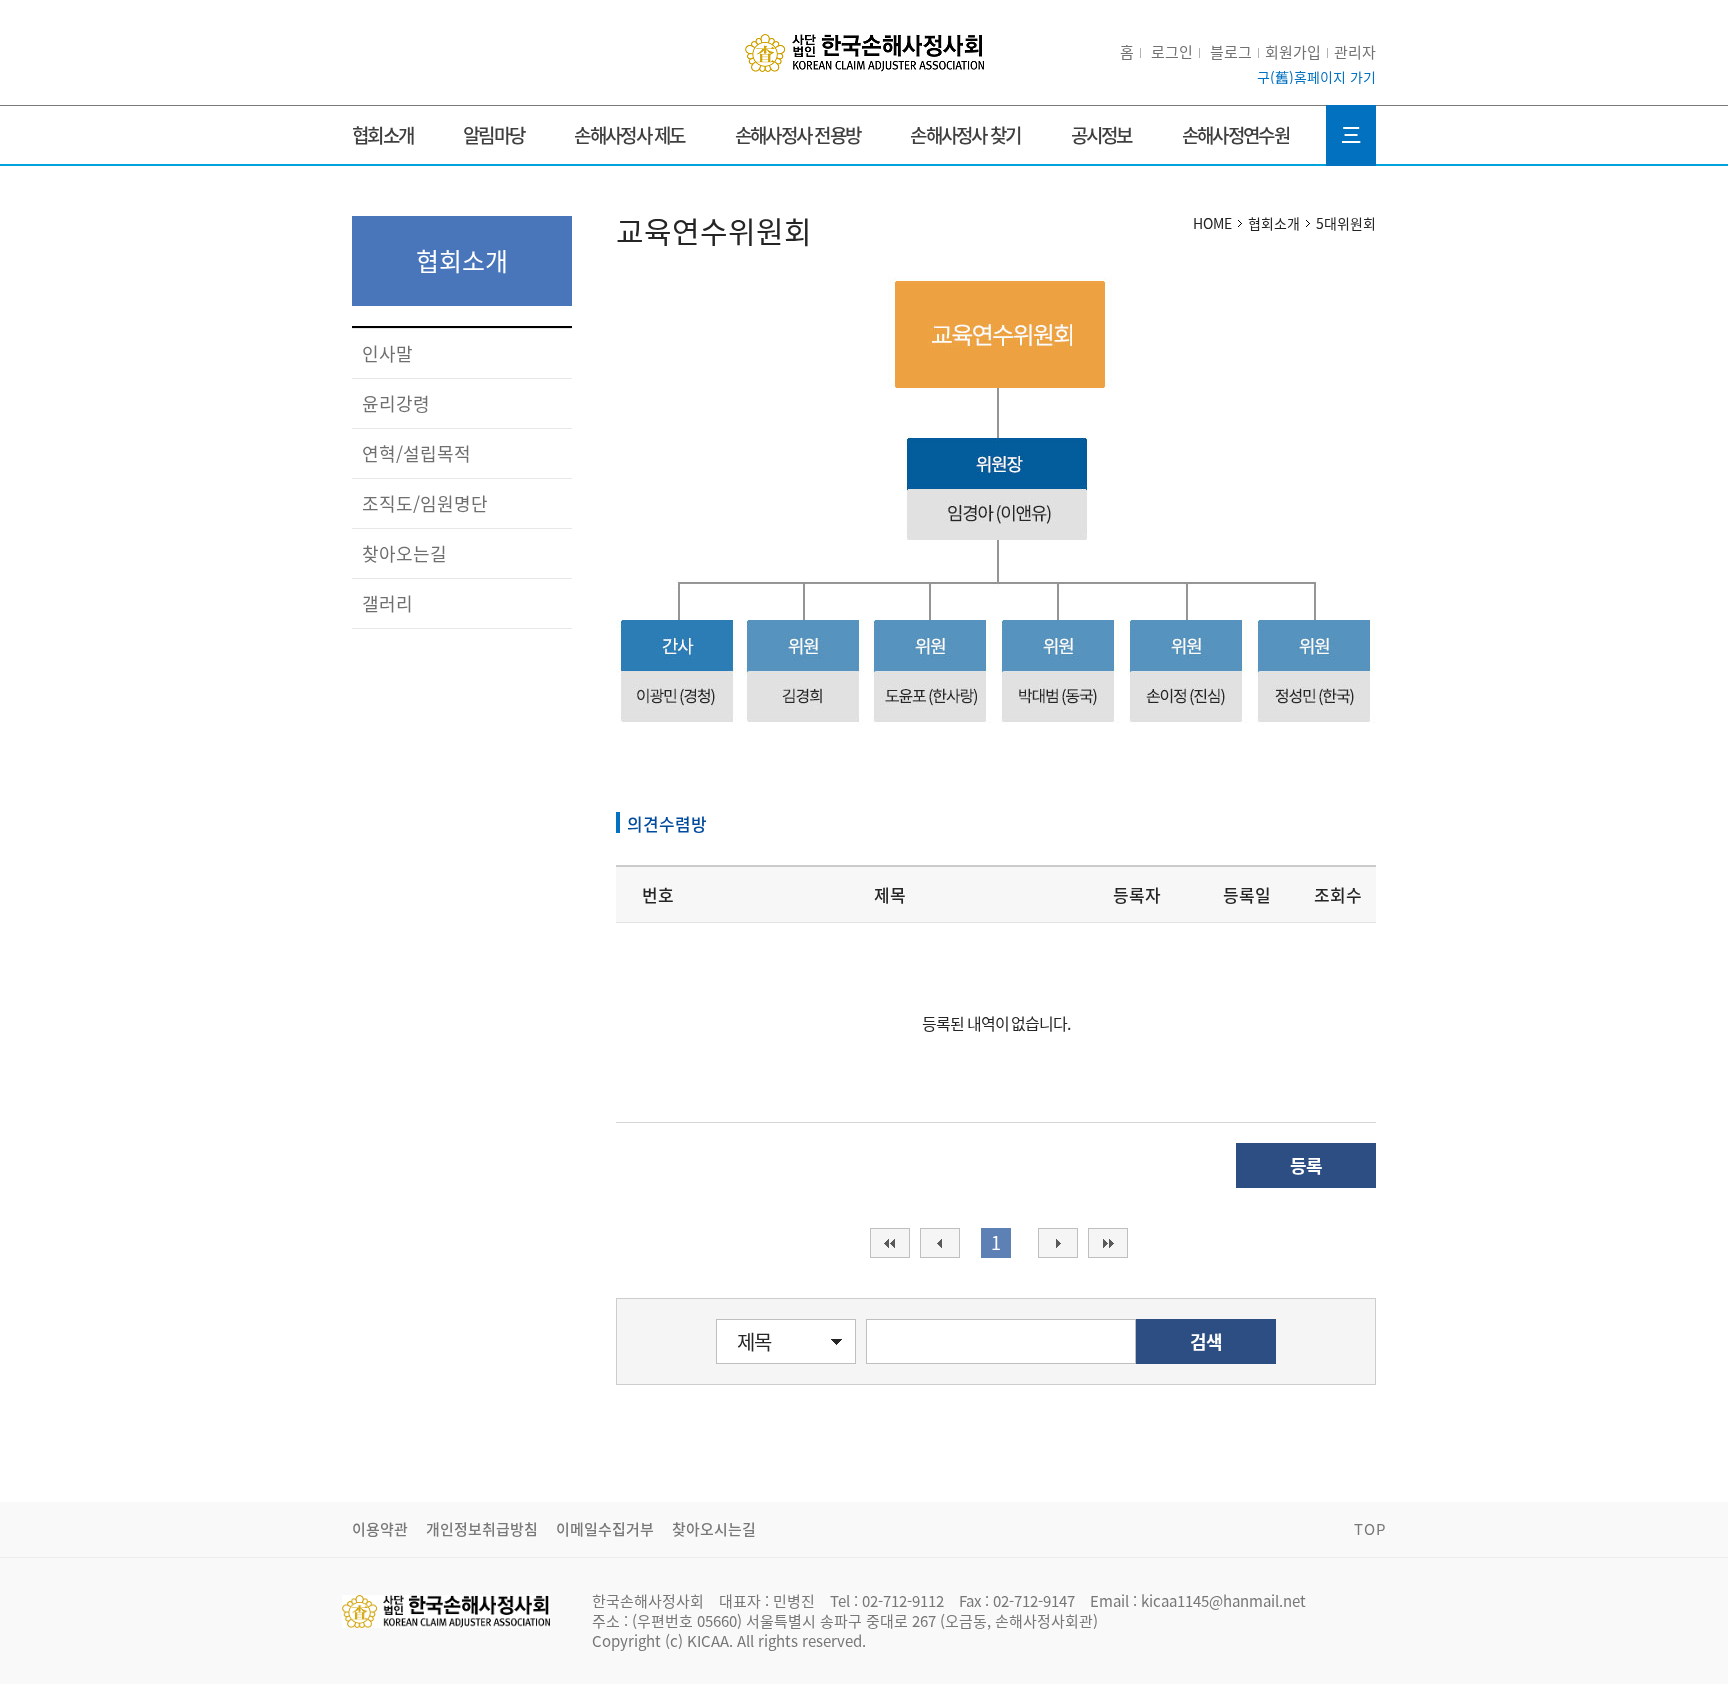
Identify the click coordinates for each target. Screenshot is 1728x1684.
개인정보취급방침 (482, 1529)
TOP (1370, 1529)
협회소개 (382, 135)
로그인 (1172, 52)
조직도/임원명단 (425, 503)
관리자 (1355, 52)
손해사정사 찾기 (965, 135)
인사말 (387, 353)
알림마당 (493, 135)
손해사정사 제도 (629, 135)
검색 (1206, 1341)
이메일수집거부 (605, 1529)
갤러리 (387, 603)
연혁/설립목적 (416, 453)
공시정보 (1101, 135)
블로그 (1231, 52)
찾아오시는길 (714, 1529)
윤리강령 (396, 403)
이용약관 (380, 1529)
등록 (1306, 1165)
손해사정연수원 (1235, 135)
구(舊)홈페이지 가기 (1316, 77)
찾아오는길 (404, 553)
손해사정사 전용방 (798, 135)
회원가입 (1293, 52)
